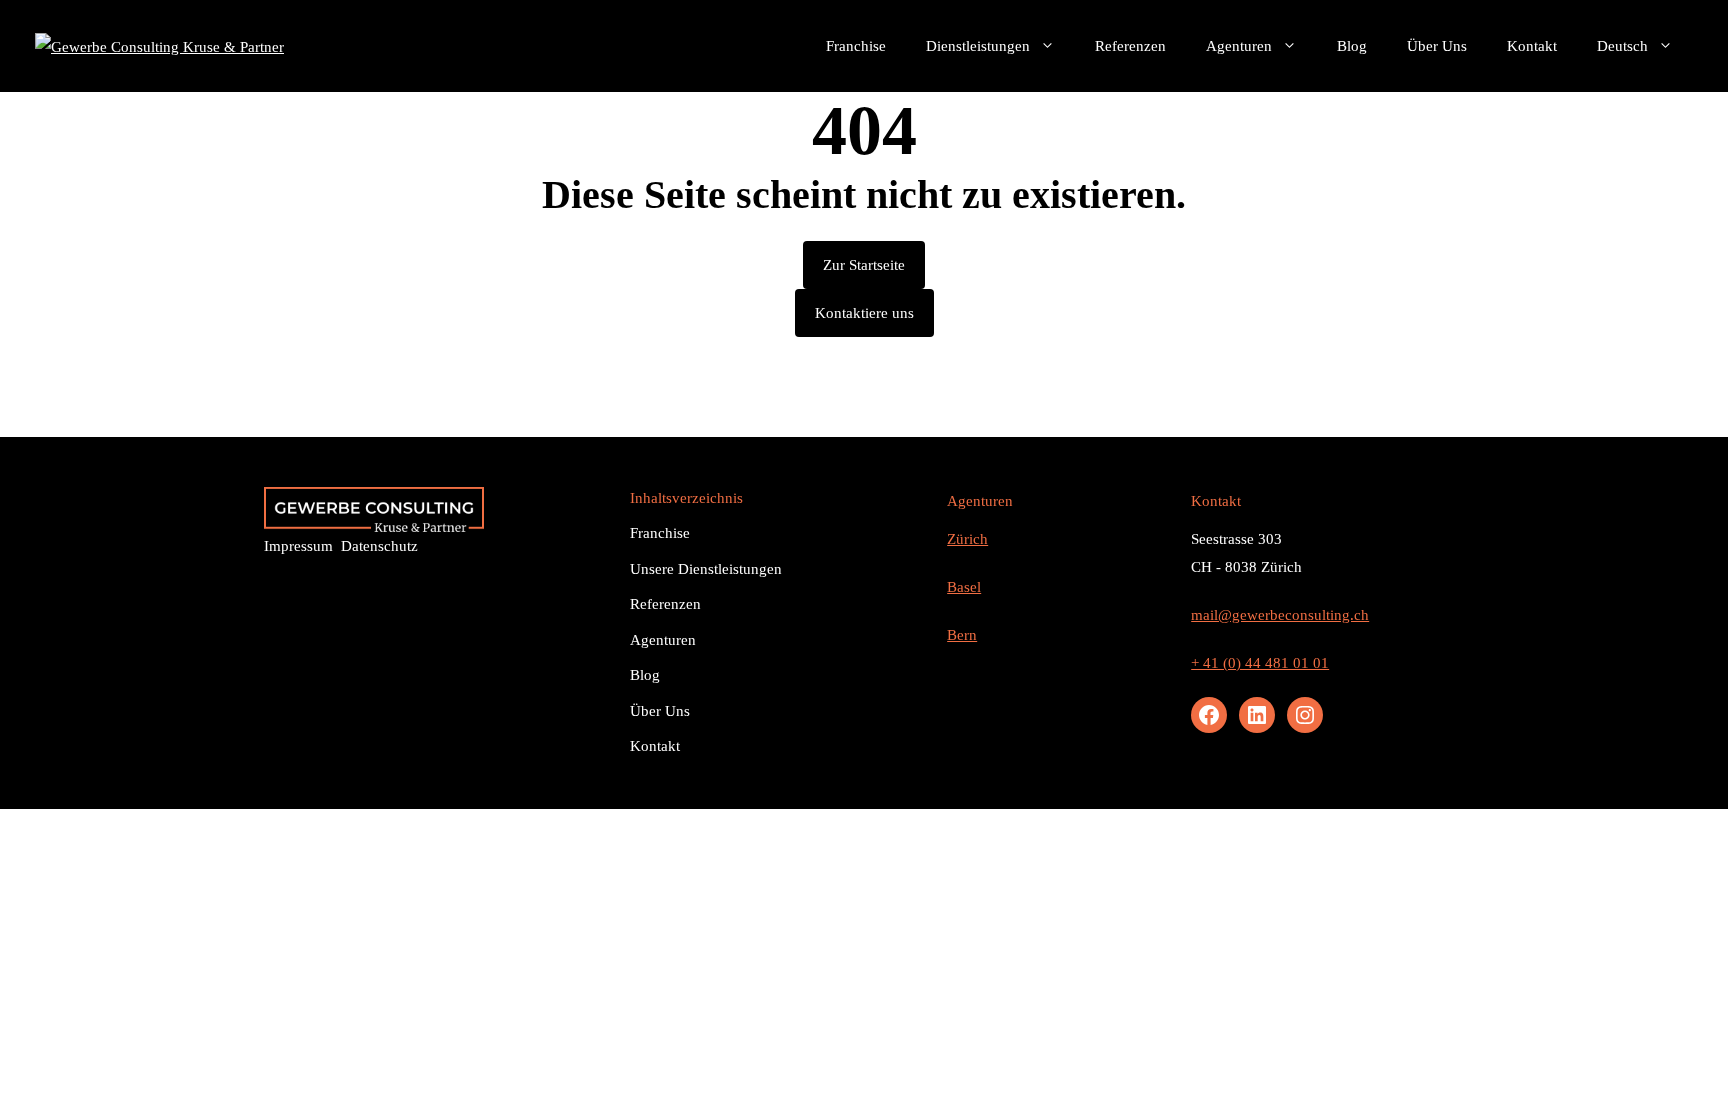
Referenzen (1130, 46)
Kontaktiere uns (864, 313)
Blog (1352, 46)
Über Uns (1437, 46)
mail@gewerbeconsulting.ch (1280, 615)
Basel (964, 587)
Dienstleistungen (978, 46)
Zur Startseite (864, 265)
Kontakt (1532, 46)
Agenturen (1239, 46)
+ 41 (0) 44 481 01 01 (1260, 663)
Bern (962, 635)
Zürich (967, 539)
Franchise (856, 46)
